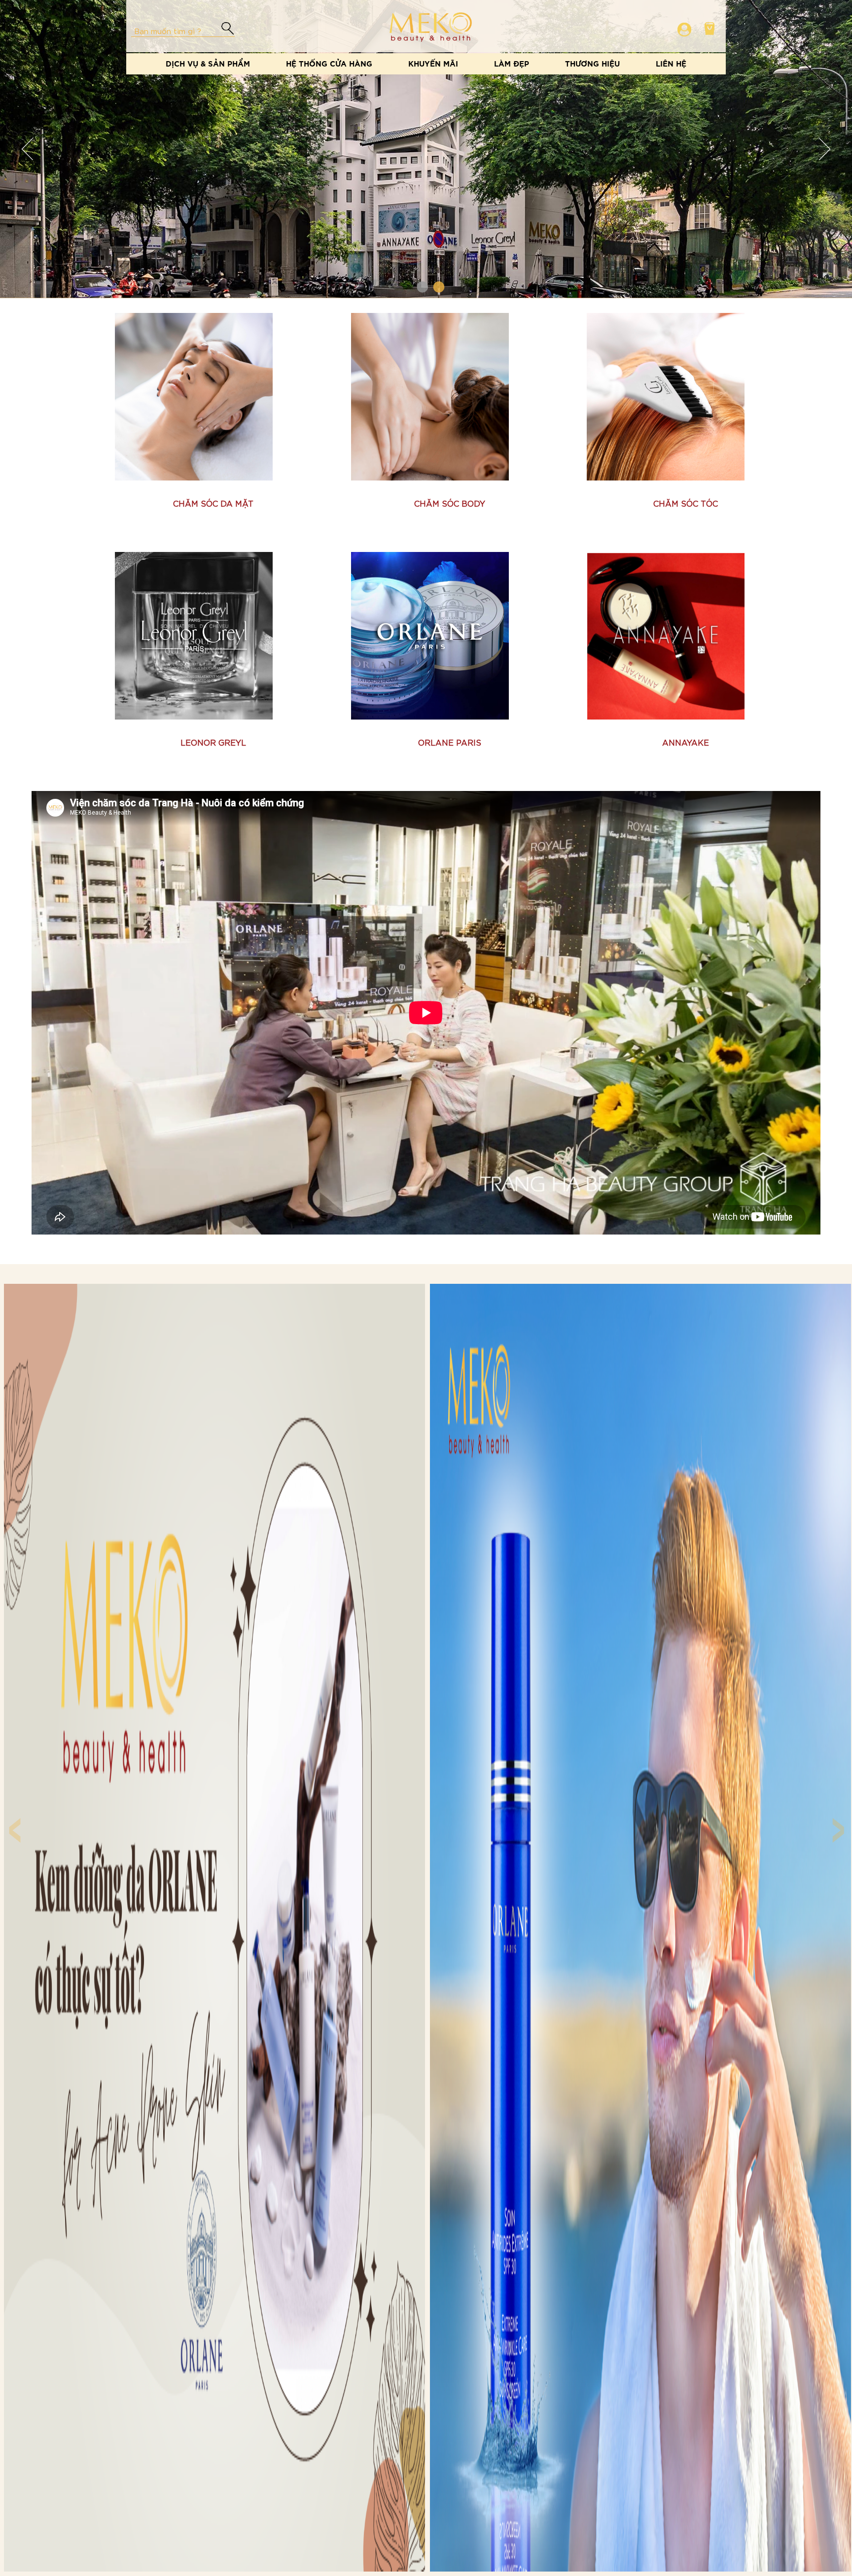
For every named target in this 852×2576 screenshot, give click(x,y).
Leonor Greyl (213, 742)
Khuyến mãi (433, 63)
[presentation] (13, 1819)
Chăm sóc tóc (686, 503)
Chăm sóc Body (450, 503)
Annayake (686, 742)
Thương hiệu (592, 63)
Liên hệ (671, 63)
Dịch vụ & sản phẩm (208, 63)
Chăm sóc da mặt (213, 503)
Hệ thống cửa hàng (329, 63)
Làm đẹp (512, 63)
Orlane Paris (450, 742)
